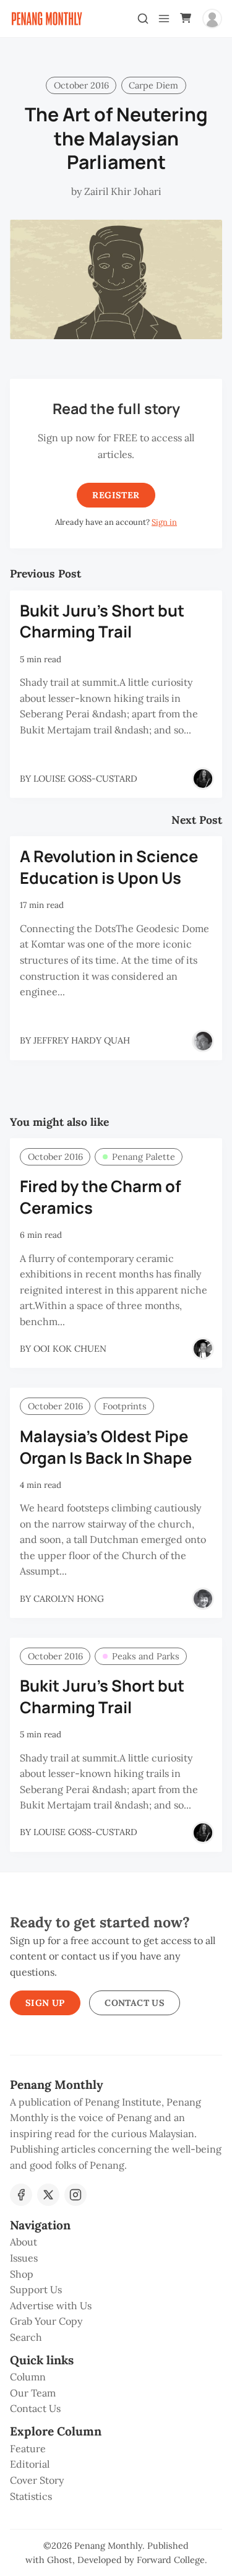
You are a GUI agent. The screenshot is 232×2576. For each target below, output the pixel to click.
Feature (28, 2448)
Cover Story (37, 2480)
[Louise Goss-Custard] (203, 779)
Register (116, 495)
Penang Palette (144, 1157)
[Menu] (164, 19)
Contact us (135, 2003)
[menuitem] (116, 2242)
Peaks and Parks (146, 1656)
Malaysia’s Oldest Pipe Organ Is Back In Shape (106, 1447)
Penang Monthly (108, 2546)
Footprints (125, 1406)
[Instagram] (75, 2195)
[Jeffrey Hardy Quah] (203, 1041)
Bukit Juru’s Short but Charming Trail (102, 621)
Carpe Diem (153, 85)
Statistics (31, 2496)
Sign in (164, 522)
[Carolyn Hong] (203, 1599)
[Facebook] (21, 2195)
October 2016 (81, 85)
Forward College (171, 2560)
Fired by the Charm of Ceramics (101, 1197)
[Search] (143, 19)
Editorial (30, 2464)
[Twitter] (48, 2195)
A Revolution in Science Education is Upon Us (109, 867)
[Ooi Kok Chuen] (203, 1349)
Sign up (45, 2003)
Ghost (60, 2560)
